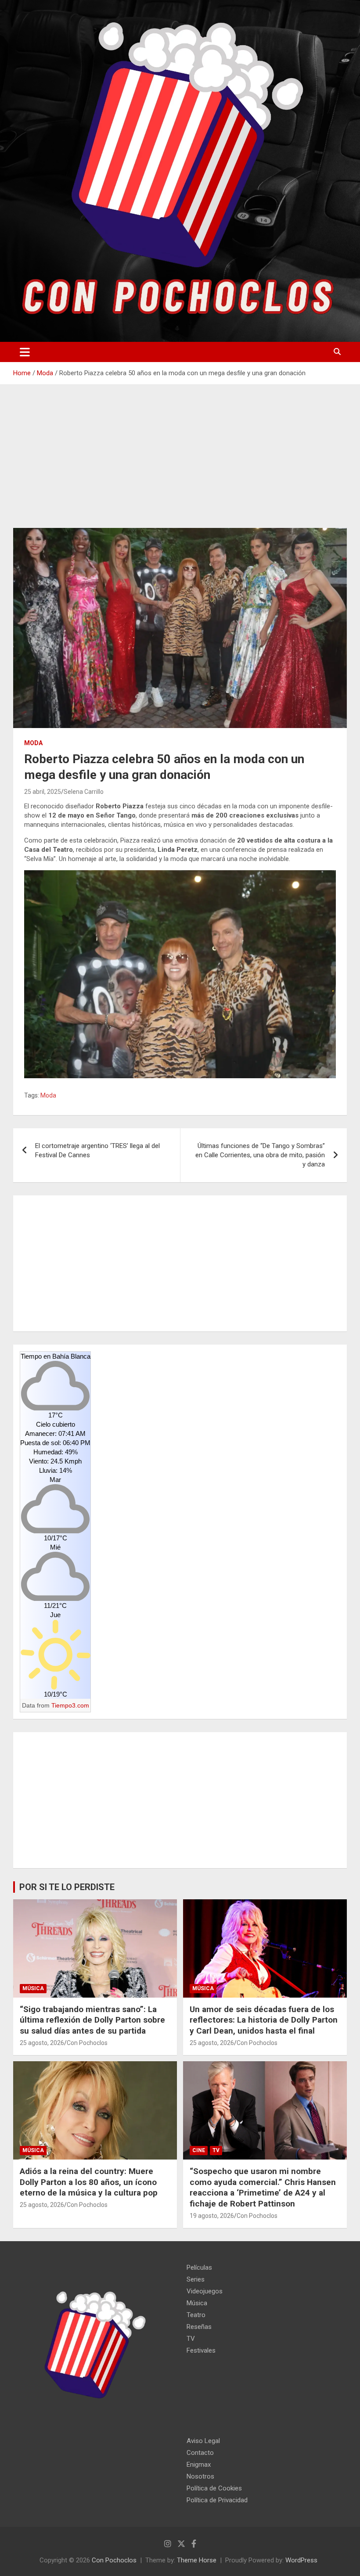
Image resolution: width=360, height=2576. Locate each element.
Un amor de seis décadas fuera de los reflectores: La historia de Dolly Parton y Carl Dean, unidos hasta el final (264, 2020)
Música (33, 1988)
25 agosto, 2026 (42, 2043)
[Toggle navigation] (25, 352)
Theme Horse (197, 2560)
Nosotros (200, 2476)
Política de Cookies (214, 2488)
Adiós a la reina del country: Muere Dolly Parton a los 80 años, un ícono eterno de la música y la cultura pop (89, 2182)
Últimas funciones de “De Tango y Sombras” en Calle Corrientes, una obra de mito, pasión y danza (260, 1155)
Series (196, 2279)
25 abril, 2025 (43, 792)
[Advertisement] (180, 463)
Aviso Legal (203, 2441)
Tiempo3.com (70, 1705)
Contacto (200, 2453)
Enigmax (199, 2465)
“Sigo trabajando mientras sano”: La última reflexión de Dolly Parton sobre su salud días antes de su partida (92, 2020)
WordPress (301, 2560)
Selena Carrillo (84, 792)
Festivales (201, 2350)
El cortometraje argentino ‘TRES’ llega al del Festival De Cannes (97, 1150)
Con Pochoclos (87, 2043)
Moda (33, 743)
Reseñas (199, 2327)
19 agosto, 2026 (212, 2216)
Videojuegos (205, 2291)
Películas (199, 2267)
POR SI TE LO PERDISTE (67, 1887)
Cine (199, 2150)
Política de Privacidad (217, 2500)
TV (216, 2150)
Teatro (196, 2315)
